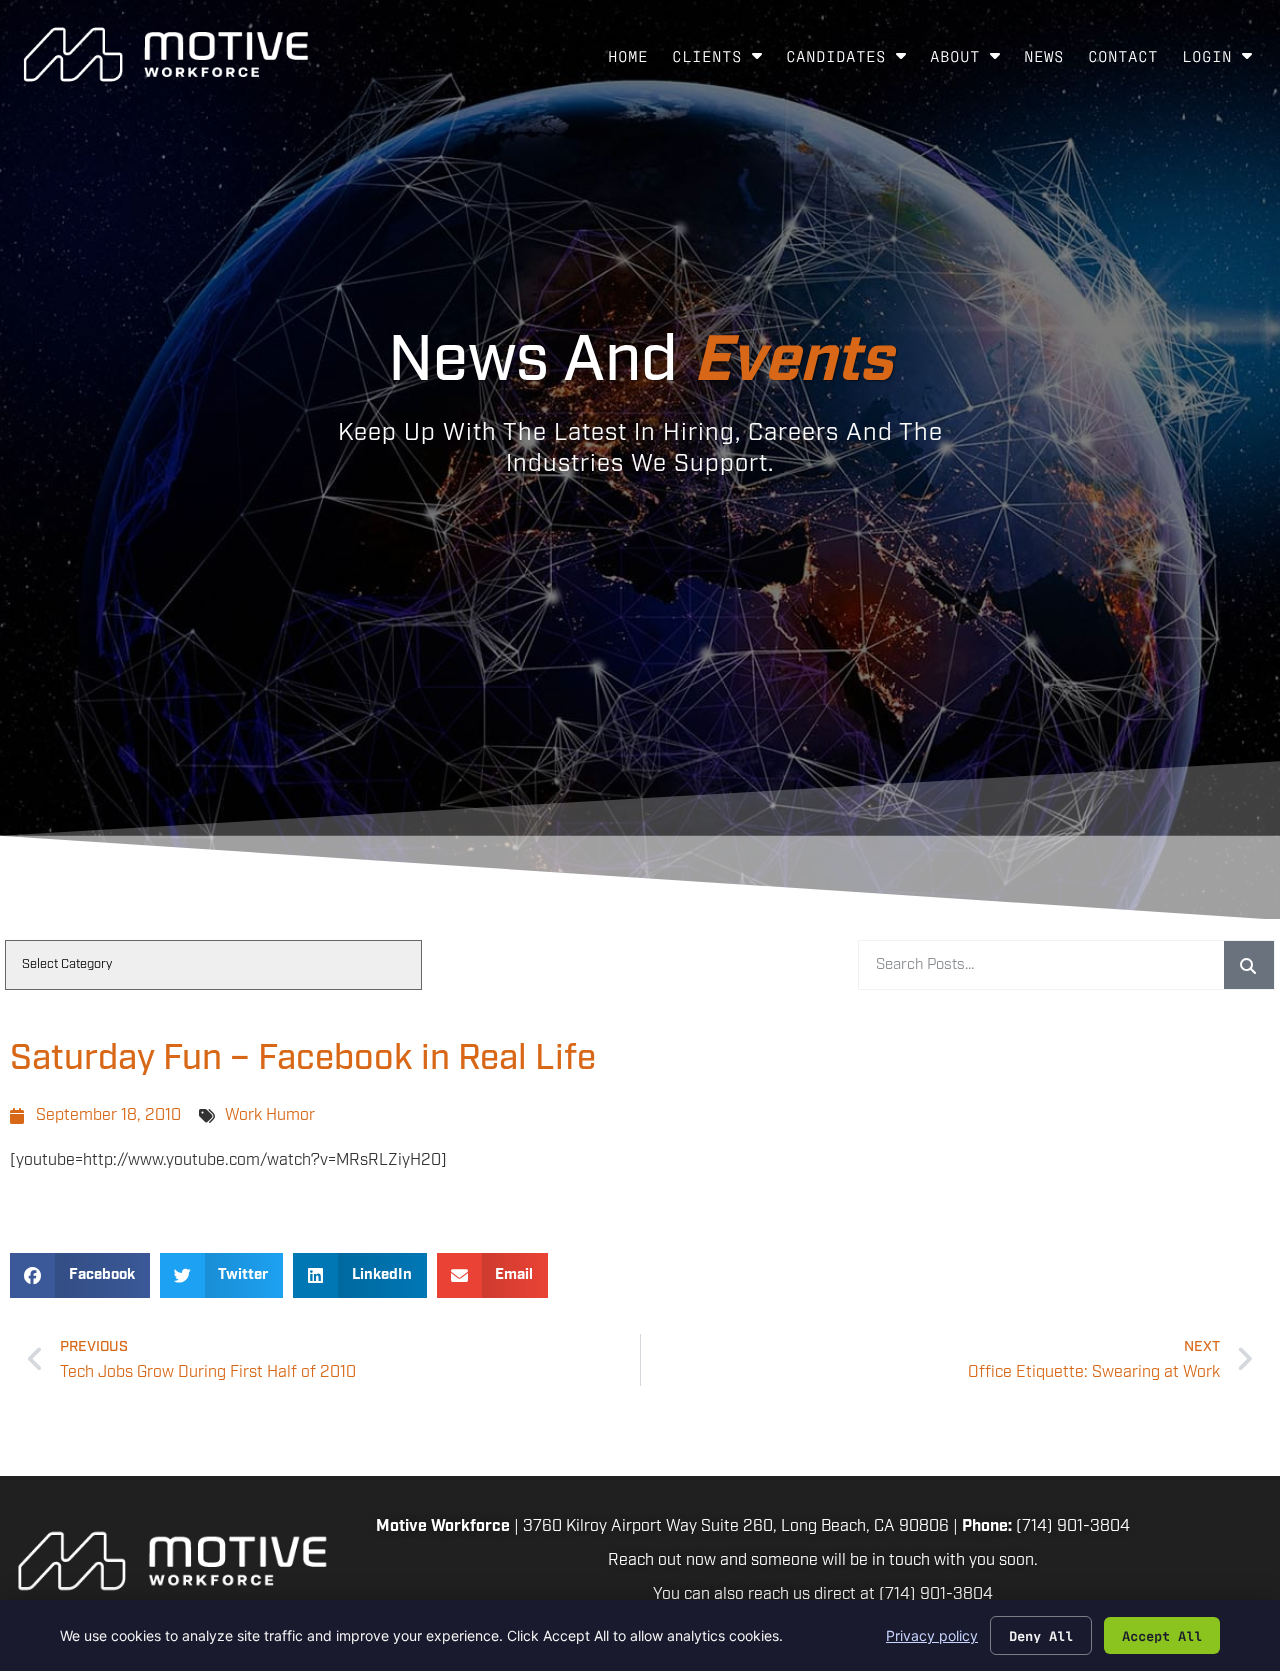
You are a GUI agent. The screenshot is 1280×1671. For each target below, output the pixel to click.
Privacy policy (932, 1635)
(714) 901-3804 (1073, 1526)
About (971, 60)
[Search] (1249, 965)
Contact (1129, 60)
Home (634, 60)
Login (1223, 60)
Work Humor (270, 1115)
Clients (723, 60)
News (1050, 60)
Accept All (1162, 1635)
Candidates (852, 60)
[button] (80, 1275)
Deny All (1041, 1635)
